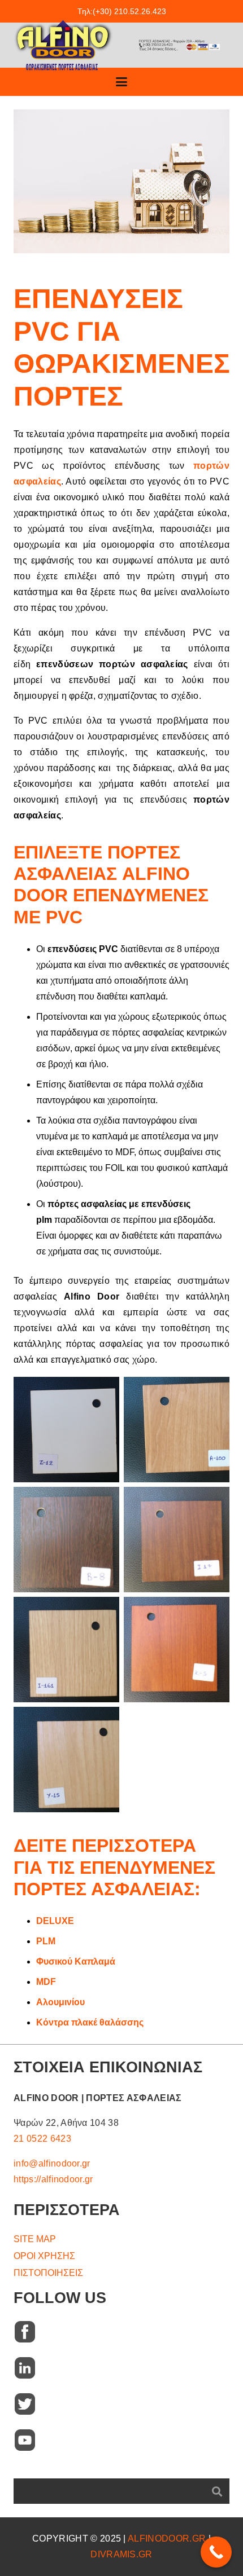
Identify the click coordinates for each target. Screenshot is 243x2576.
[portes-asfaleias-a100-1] (177, 1430)
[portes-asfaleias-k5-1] (177, 1650)
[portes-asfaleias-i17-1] (177, 1540)
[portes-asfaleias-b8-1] (66, 1540)
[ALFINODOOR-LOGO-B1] (63, 45)
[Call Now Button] (216, 2552)
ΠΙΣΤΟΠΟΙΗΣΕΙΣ (48, 2273)
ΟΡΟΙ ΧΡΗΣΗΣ (44, 2256)
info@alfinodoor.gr (52, 2163)
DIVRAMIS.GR (121, 2554)
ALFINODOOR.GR (167, 2538)
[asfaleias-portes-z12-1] (66, 1430)
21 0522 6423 (42, 2139)
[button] (121, 82)
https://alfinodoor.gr (53, 2179)
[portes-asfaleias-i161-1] (66, 1650)
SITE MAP (35, 2239)
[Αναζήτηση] (217, 2491)
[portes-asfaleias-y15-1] (66, 1760)
